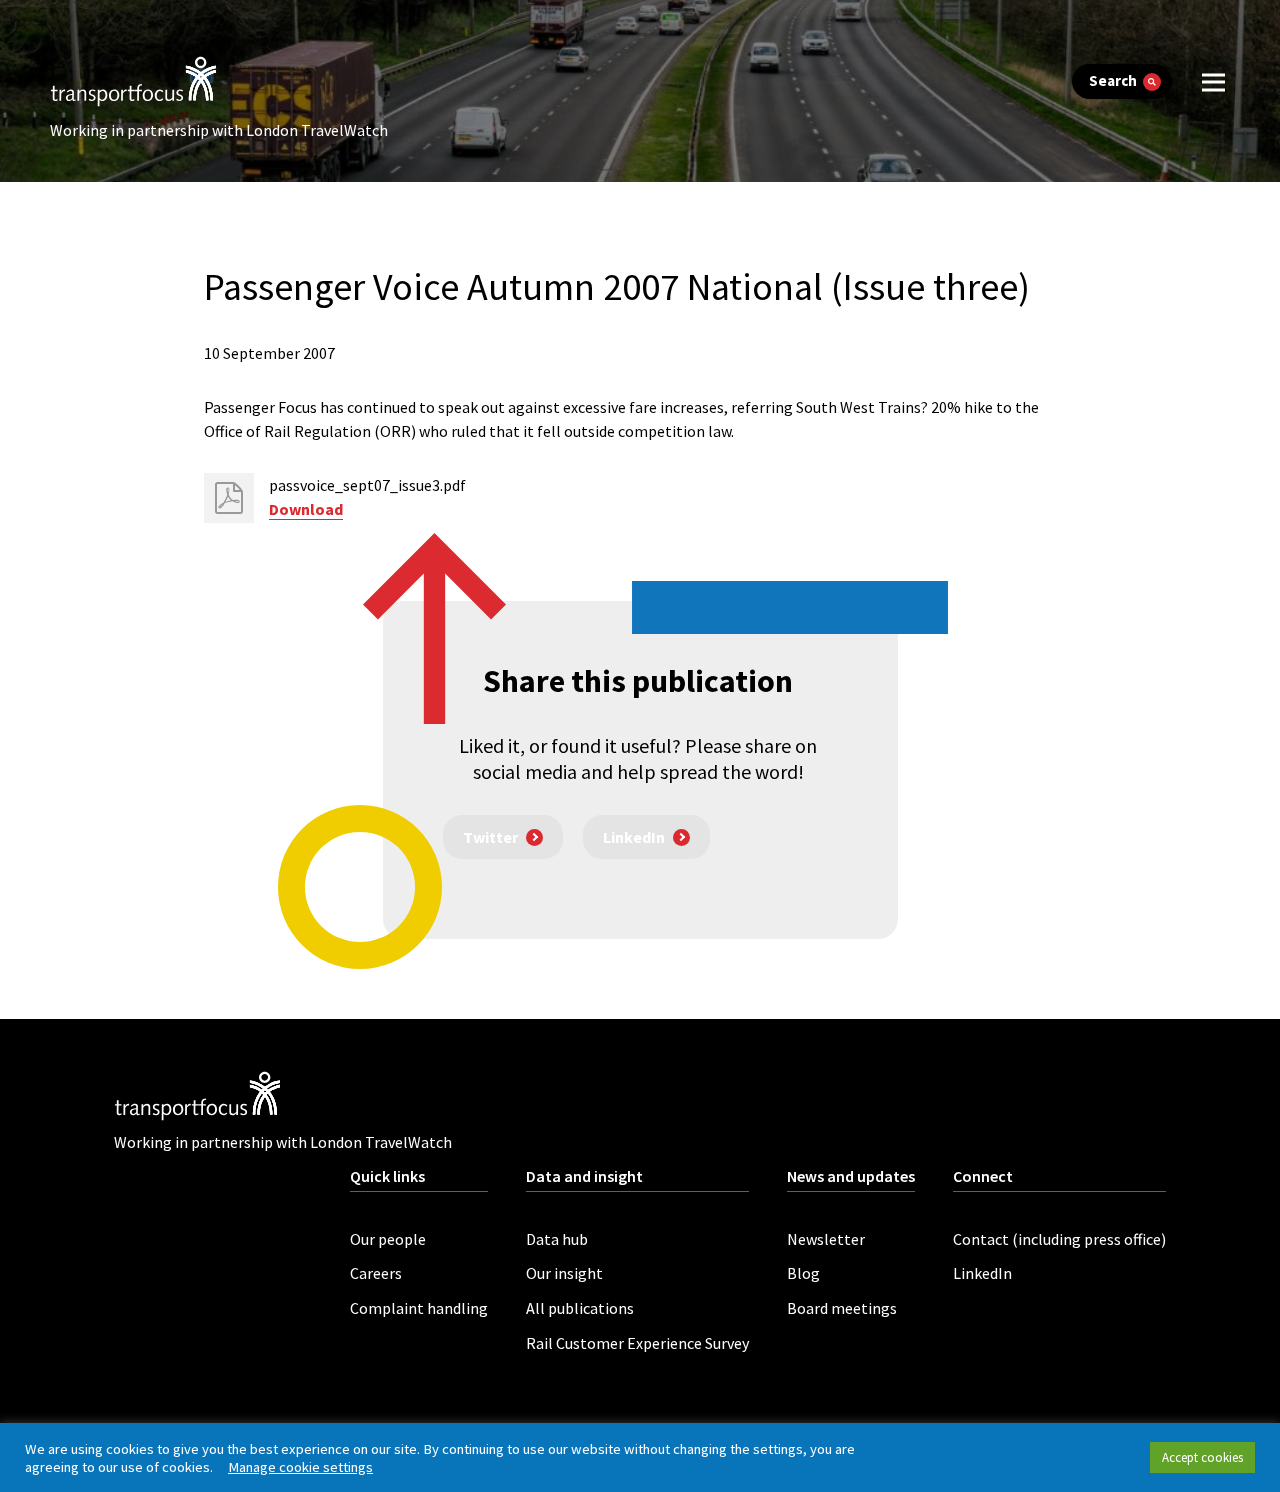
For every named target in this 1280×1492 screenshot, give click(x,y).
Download (306, 509)
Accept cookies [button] (1202, 1457)
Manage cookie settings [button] (300, 1467)
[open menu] (1213, 81)
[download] (229, 498)
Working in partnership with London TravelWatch (219, 130)
